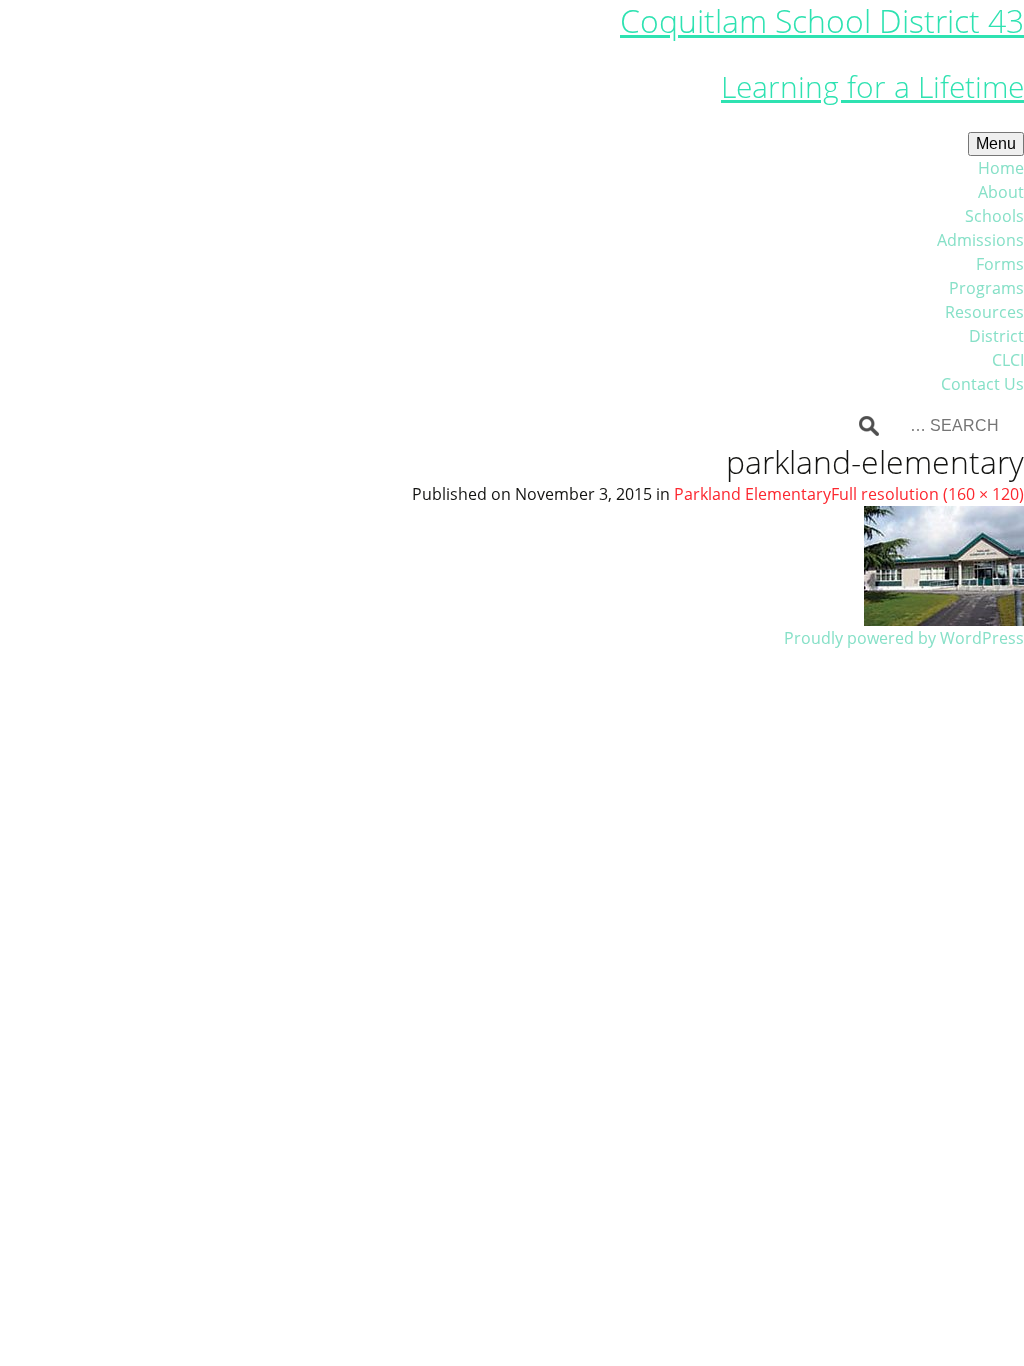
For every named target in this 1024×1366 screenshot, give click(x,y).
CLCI (1008, 360)
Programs (986, 288)
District (996, 336)
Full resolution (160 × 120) (927, 494)
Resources (984, 312)
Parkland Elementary (752, 494)
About (1001, 192)
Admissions (980, 240)
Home (1001, 168)
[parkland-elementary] (944, 564)
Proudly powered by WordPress (904, 638)
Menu (996, 143)
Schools (994, 216)
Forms (1000, 264)
